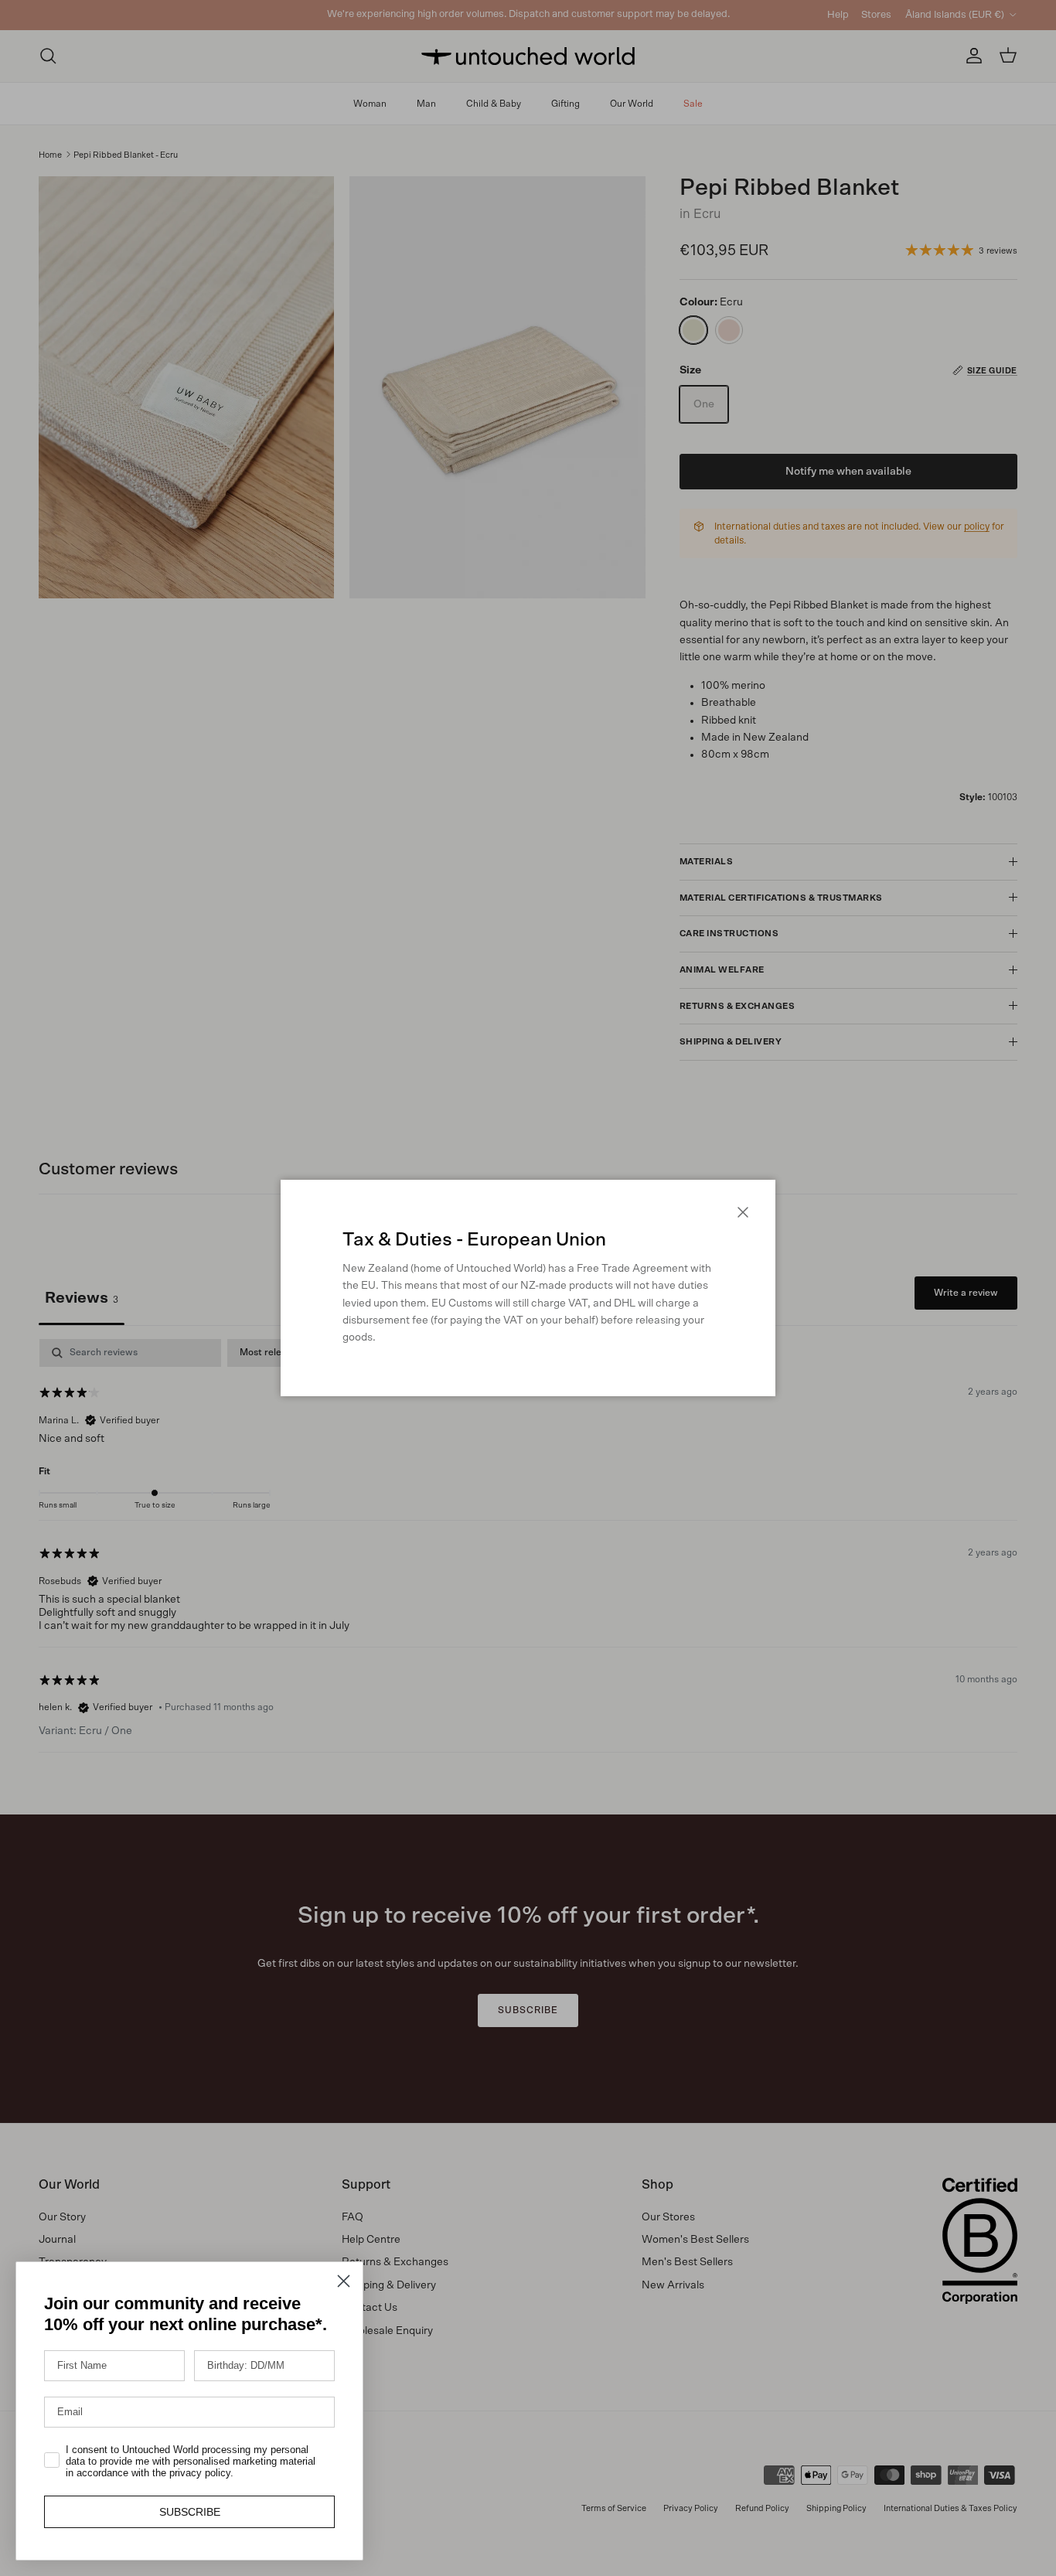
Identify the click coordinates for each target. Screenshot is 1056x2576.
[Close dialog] (344, 2281)
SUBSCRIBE (190, 2512)
